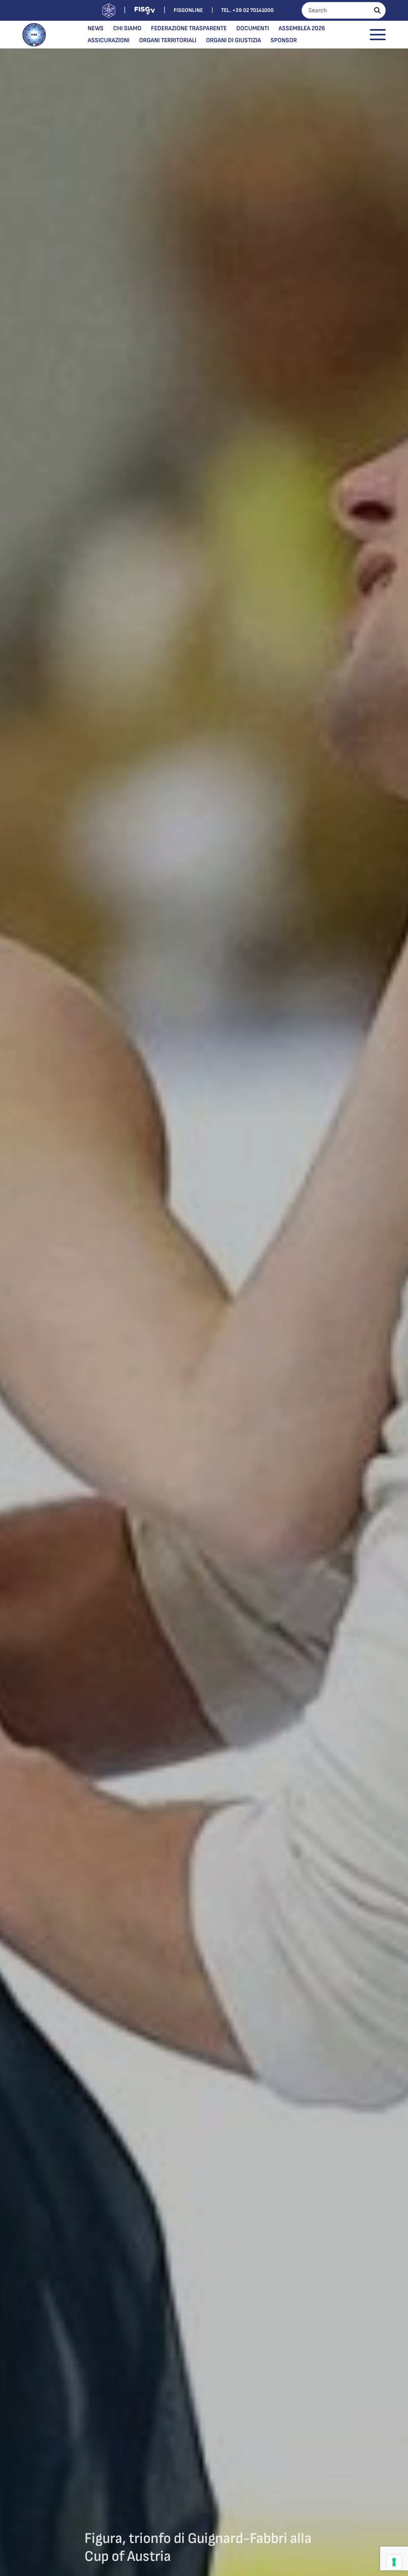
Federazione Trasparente (189, 28)
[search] (377, 10)
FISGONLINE (188, 10)
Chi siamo (127, 28)
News (96, 28)
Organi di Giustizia (233, 40)
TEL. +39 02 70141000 (247, 10)
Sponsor (284, 40)
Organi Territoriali (168, 40)
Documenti (253, 28)
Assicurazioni (109, 40)
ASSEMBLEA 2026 (302, 28)
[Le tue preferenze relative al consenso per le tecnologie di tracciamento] (394, 2562)
